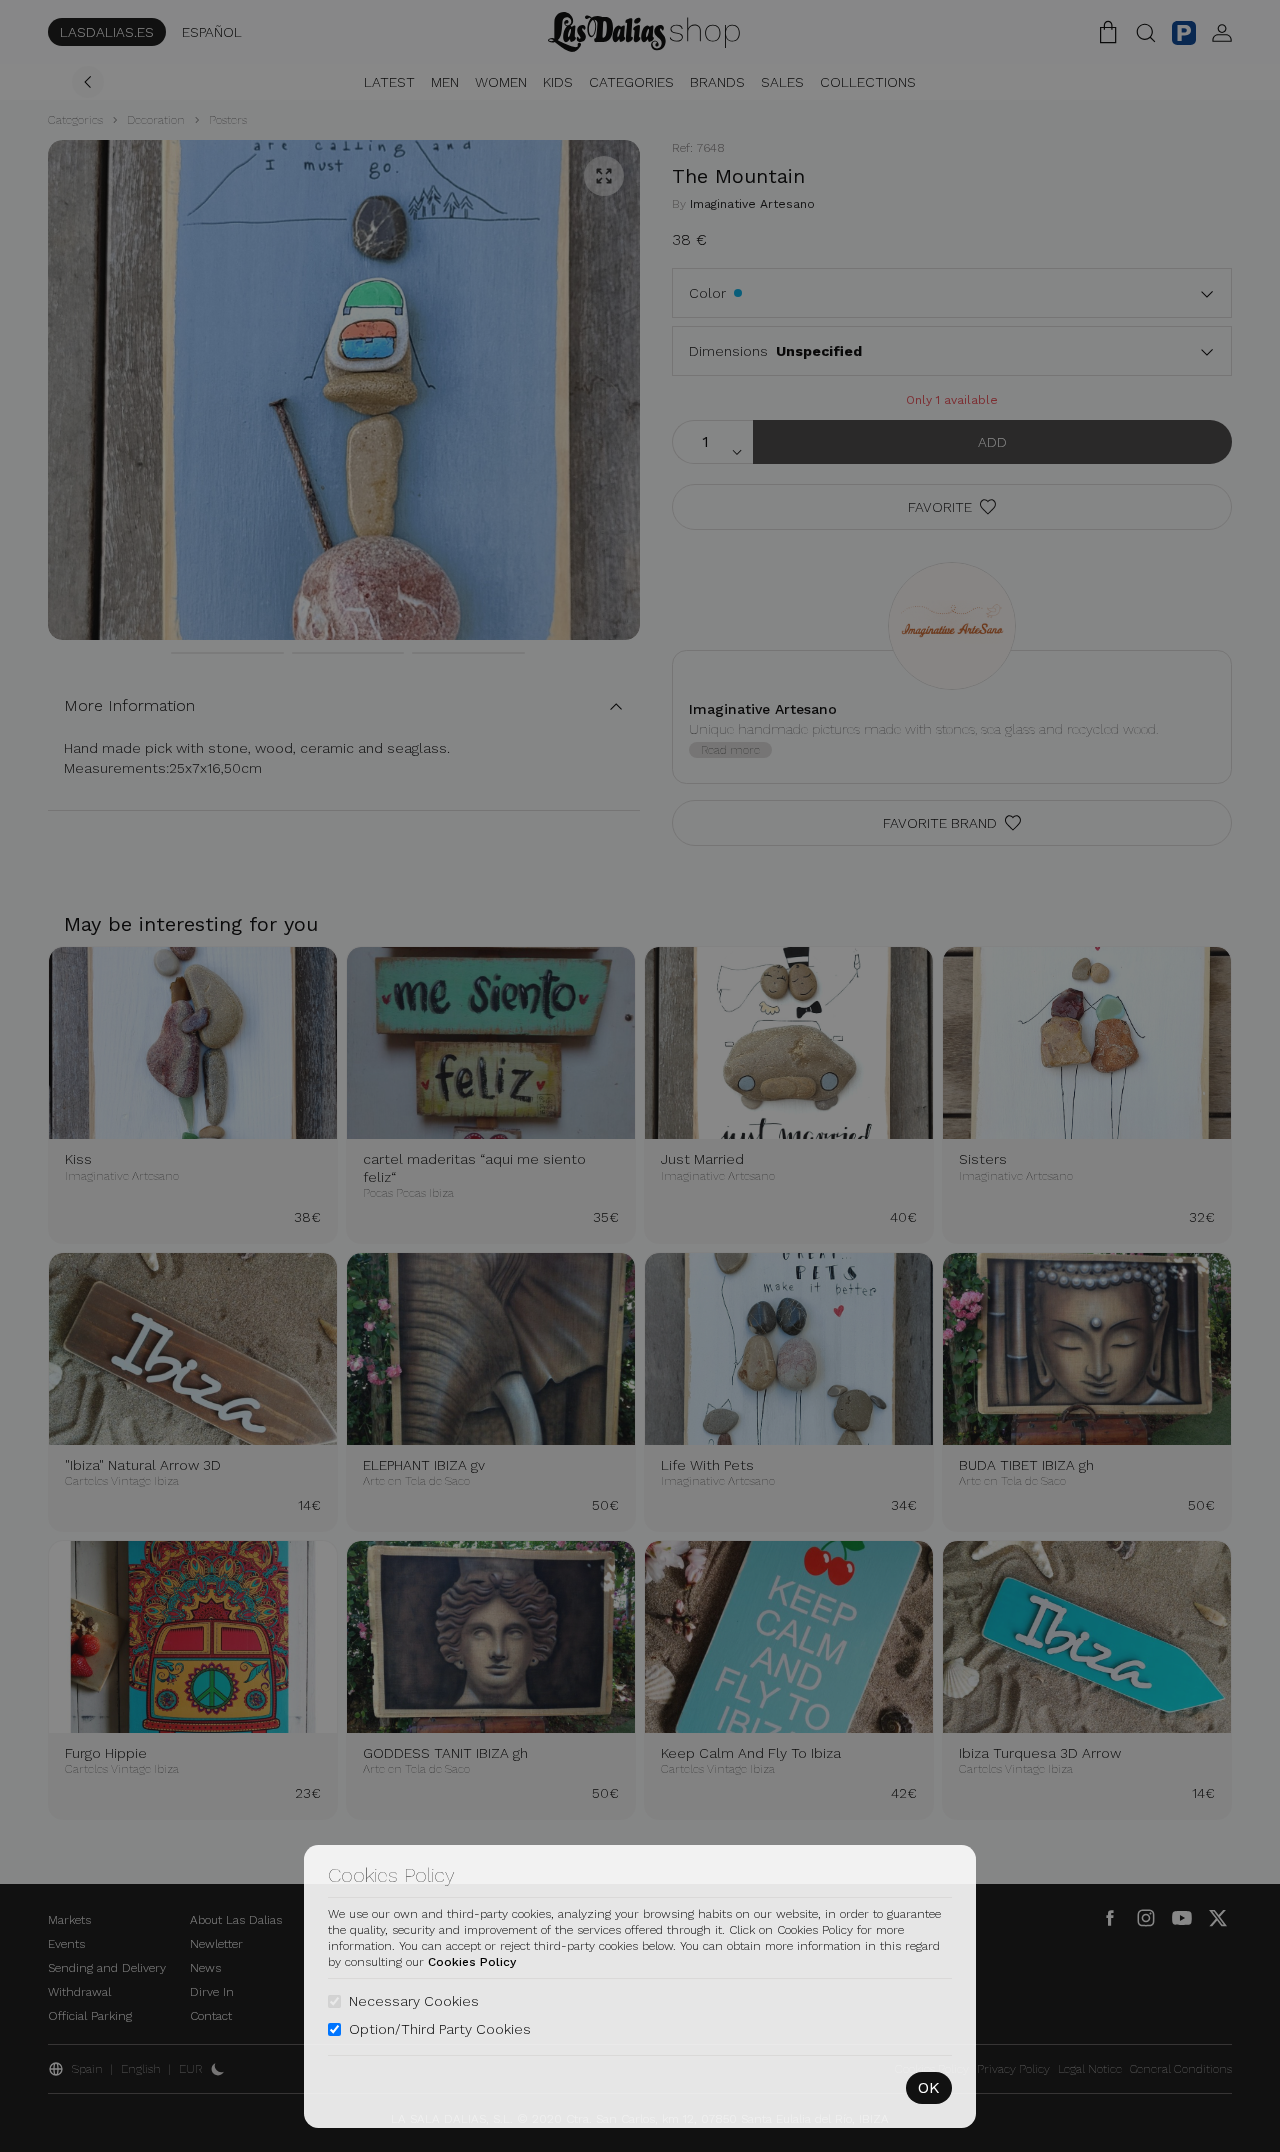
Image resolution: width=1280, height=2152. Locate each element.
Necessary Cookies (414, 2001)
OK (929, 2087)
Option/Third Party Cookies (440, 2029)
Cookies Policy (472, 1962)
